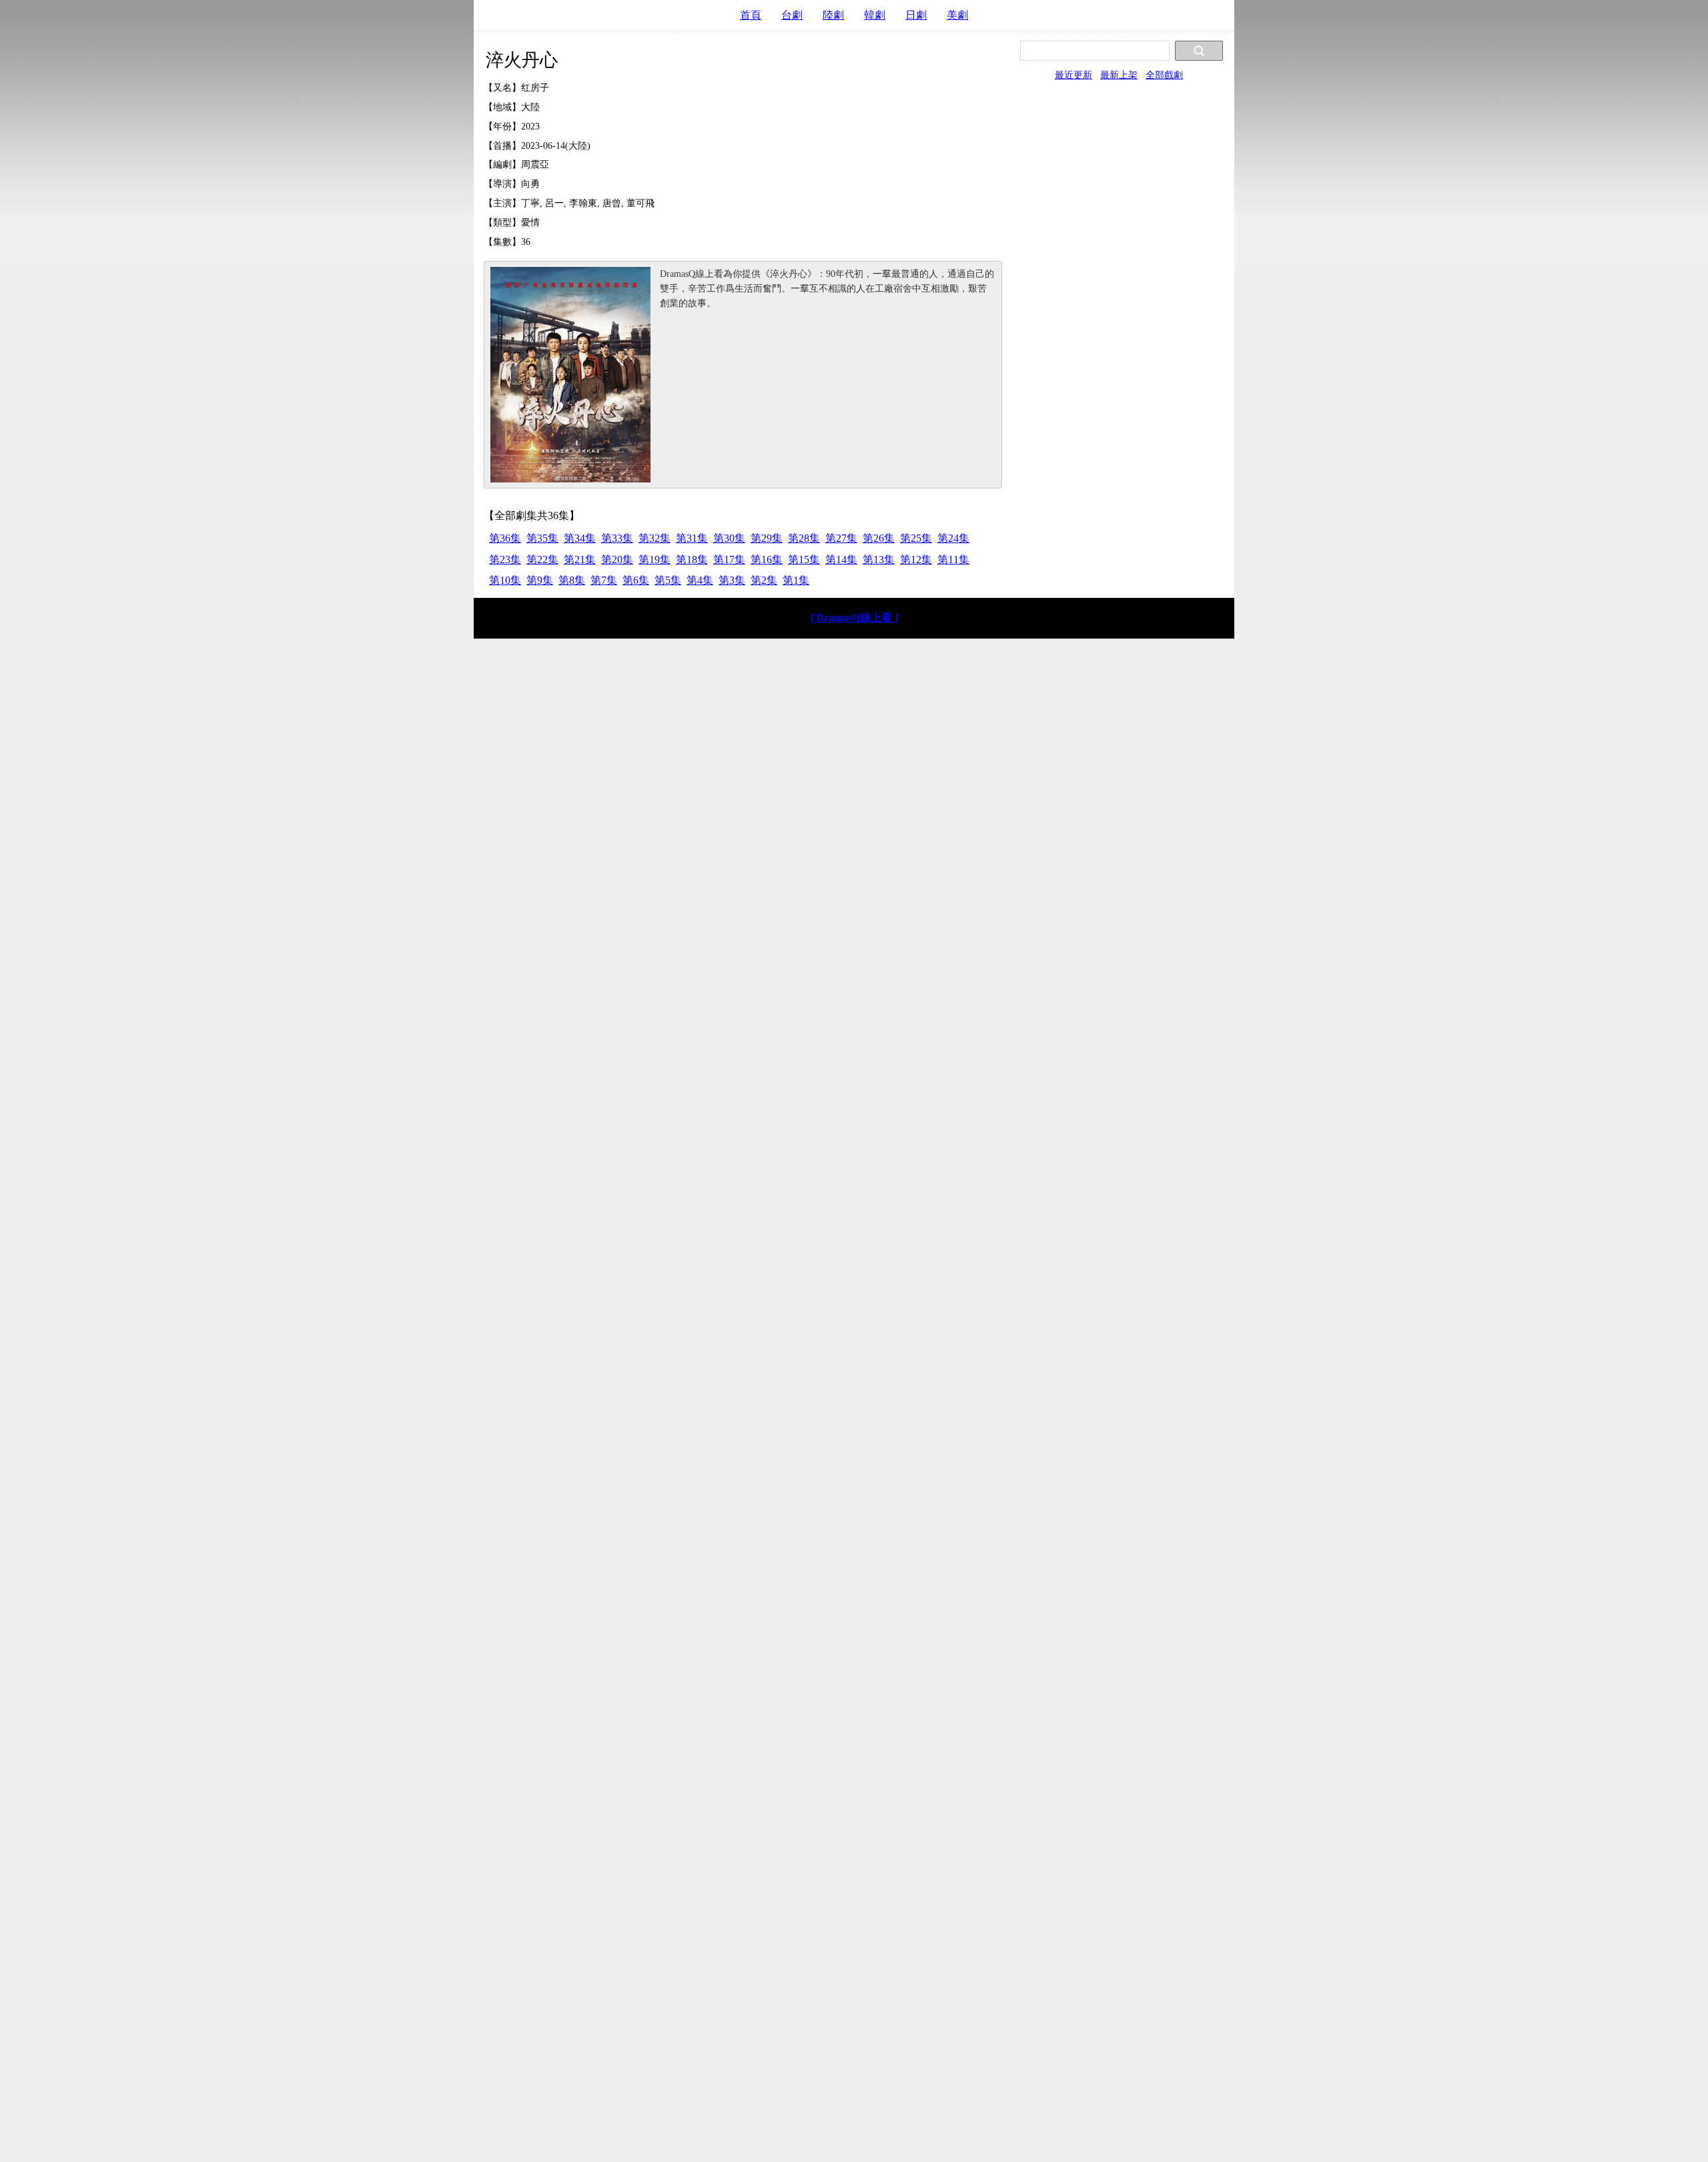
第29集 (767, 538)
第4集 (700, 580)
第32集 (655, 538)
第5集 (668, 580)
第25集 (916, 538)
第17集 (729, 560)
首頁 (751, 15)
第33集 (617, 538)
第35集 (542, 538)
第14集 (841, 560)
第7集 (604, 580)
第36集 (505, 538)
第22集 (542, 560)
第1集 (796, 580)
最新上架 (1119, 75)
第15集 (804, 560)
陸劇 (833, 15)
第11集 (953, 560)
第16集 (767, 560)
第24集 (953, 538)
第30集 (729, 538)
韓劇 (875, 15)
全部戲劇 (1164, 75)
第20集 (617, 560)
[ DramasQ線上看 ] (854, 618)
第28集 (804, 538)
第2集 (764, 580)
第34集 (580, 538)
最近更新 (1074, 75)
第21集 (580, 560)
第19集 (655, 560)
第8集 (572, 580)
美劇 (957, 15)
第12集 (916, 560)
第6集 (636, 580)
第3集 (732, 580)
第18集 (692, 560)
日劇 (916, 15)
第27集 (841, 538)
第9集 (540, 580)
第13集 (879, 560)
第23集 (505, 560)
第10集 (505, 580)
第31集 (692, 538)
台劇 (792, 15)
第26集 (879, 538)
